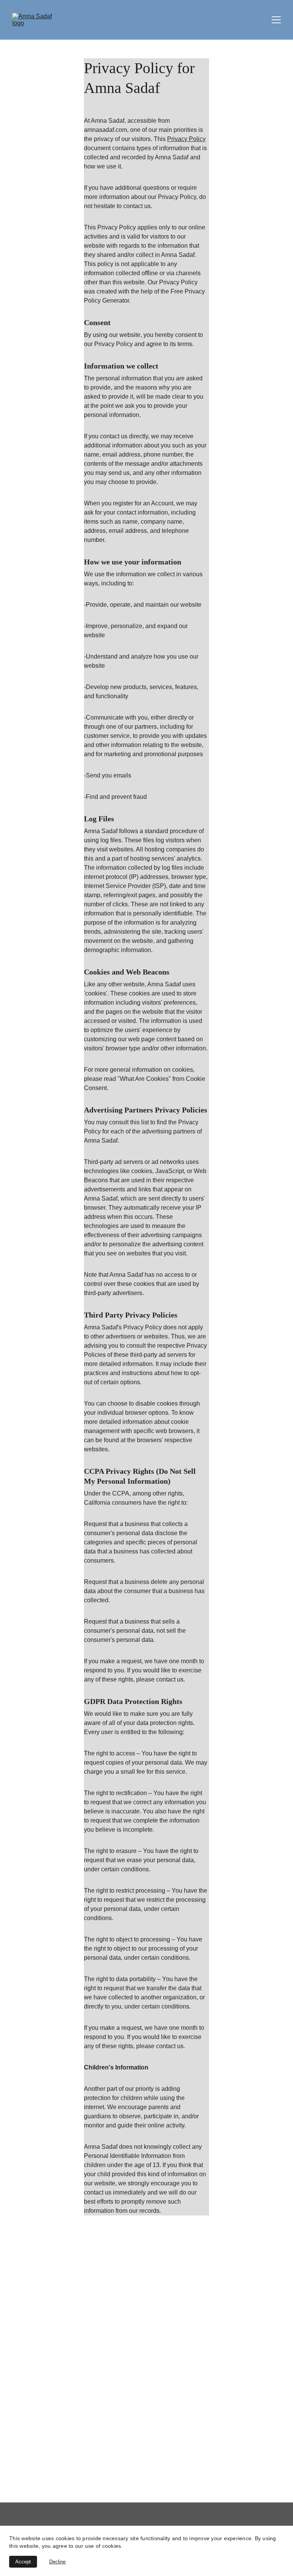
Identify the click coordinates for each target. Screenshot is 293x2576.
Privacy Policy (186, 139)
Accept (23, 2562)
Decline (57, 2562)
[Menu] (276, 20)
